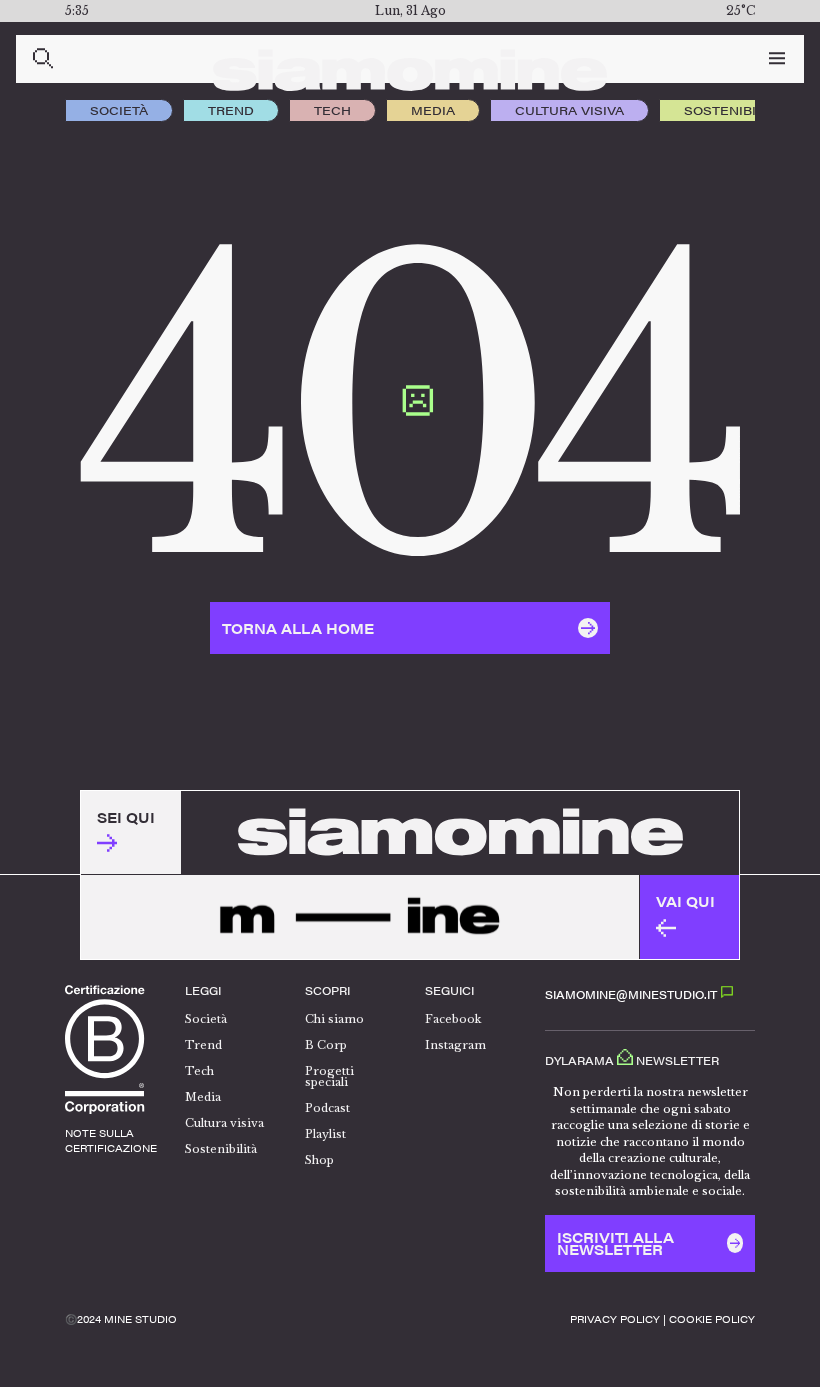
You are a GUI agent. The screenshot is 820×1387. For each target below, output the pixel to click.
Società (119, 110)
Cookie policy (712, 1319)
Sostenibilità (734, 110)
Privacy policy (615, 1319)
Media (433, 110)
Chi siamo (334, 1019)
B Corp (326, 1045)
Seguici (449, 990)
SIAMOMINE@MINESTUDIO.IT (632, 994)
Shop (319, 1160)
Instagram (455, 1045)
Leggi (203, 990)
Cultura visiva (569, 110)
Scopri (327, 990)
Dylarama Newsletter (632, 1059)
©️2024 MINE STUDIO (121, 1319)
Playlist (325, 1134)
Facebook (453, 1019)
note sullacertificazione (111, 1140)
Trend (231, 110)
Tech (332, 110)
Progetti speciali (329, 1076)
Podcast (327, 1108)
